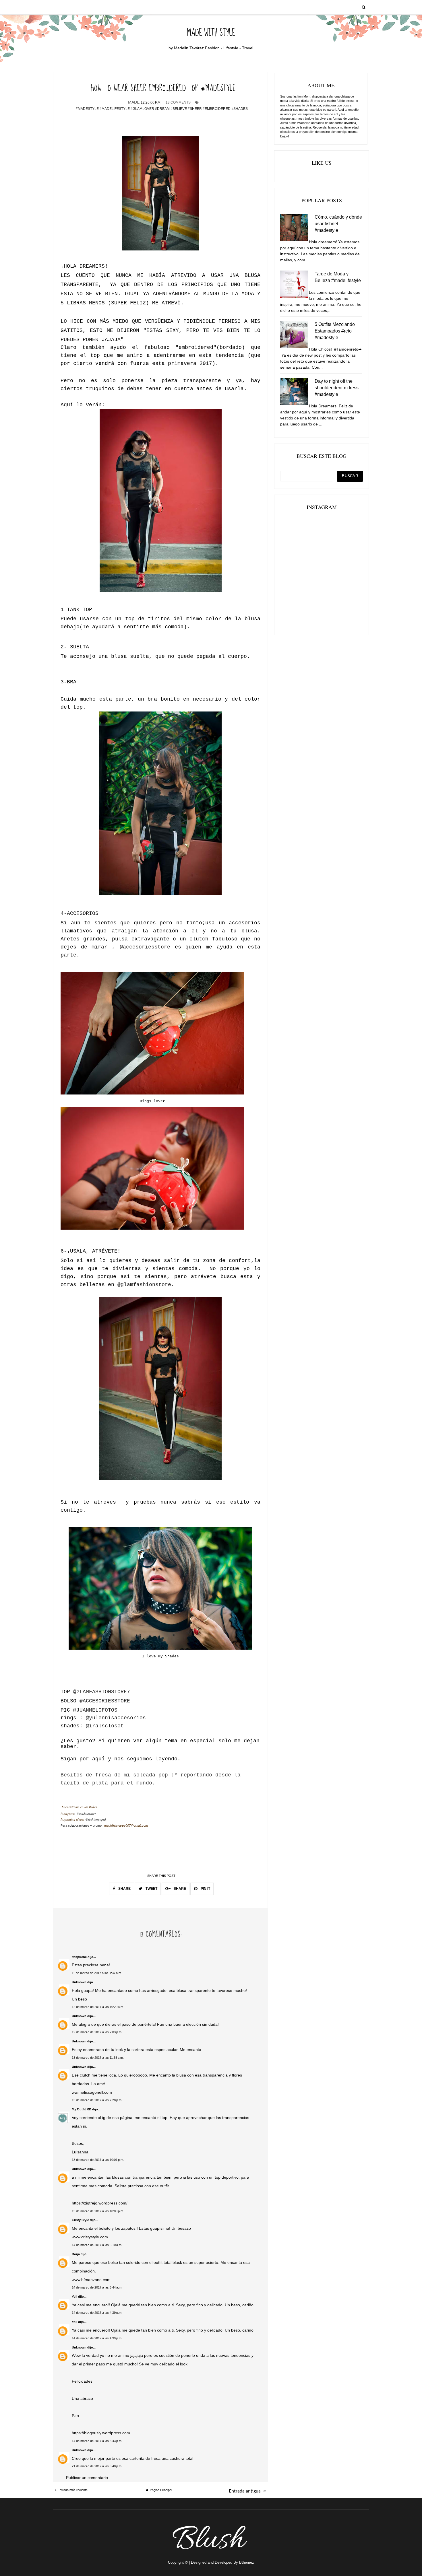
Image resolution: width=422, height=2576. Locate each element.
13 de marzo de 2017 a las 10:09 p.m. (98, 2211)
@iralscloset (105, 1726)
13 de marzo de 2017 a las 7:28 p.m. (97, 2100)
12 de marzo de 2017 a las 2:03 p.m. (97, 2032)
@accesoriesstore (147, 947)
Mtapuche (79, 1957)
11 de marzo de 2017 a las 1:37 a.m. (97, 1973)
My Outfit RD (82, 2109)
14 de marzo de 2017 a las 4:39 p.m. (97, 2313)
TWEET (151, 1889)
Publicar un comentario (87, 2478)
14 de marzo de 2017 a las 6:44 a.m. (97, 2287)
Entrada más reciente (73, 2490)
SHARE (124, 1889)
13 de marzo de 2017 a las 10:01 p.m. (98, 2160)
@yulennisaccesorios (116, 1718)
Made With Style (211, 33)
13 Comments (178, 102)
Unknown (79, 1982)
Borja (76, 2254)
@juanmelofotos (95, 1710)
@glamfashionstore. (146, 1285)
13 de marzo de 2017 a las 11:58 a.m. (98, 2058)
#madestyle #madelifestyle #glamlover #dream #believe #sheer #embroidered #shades (162, 109)
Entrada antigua (245, 2491)
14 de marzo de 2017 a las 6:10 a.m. (97, 2245)
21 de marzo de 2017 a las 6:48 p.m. (97, 2466)
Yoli (74, 2297)
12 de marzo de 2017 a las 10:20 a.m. (98, 2007)
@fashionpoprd (96, 1819)
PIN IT (205, 1889)
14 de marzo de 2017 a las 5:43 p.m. (97, 2441)
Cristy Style (80, 2220)
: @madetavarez (85, 1814)
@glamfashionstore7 (102, 1692)
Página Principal (161, 2490)
